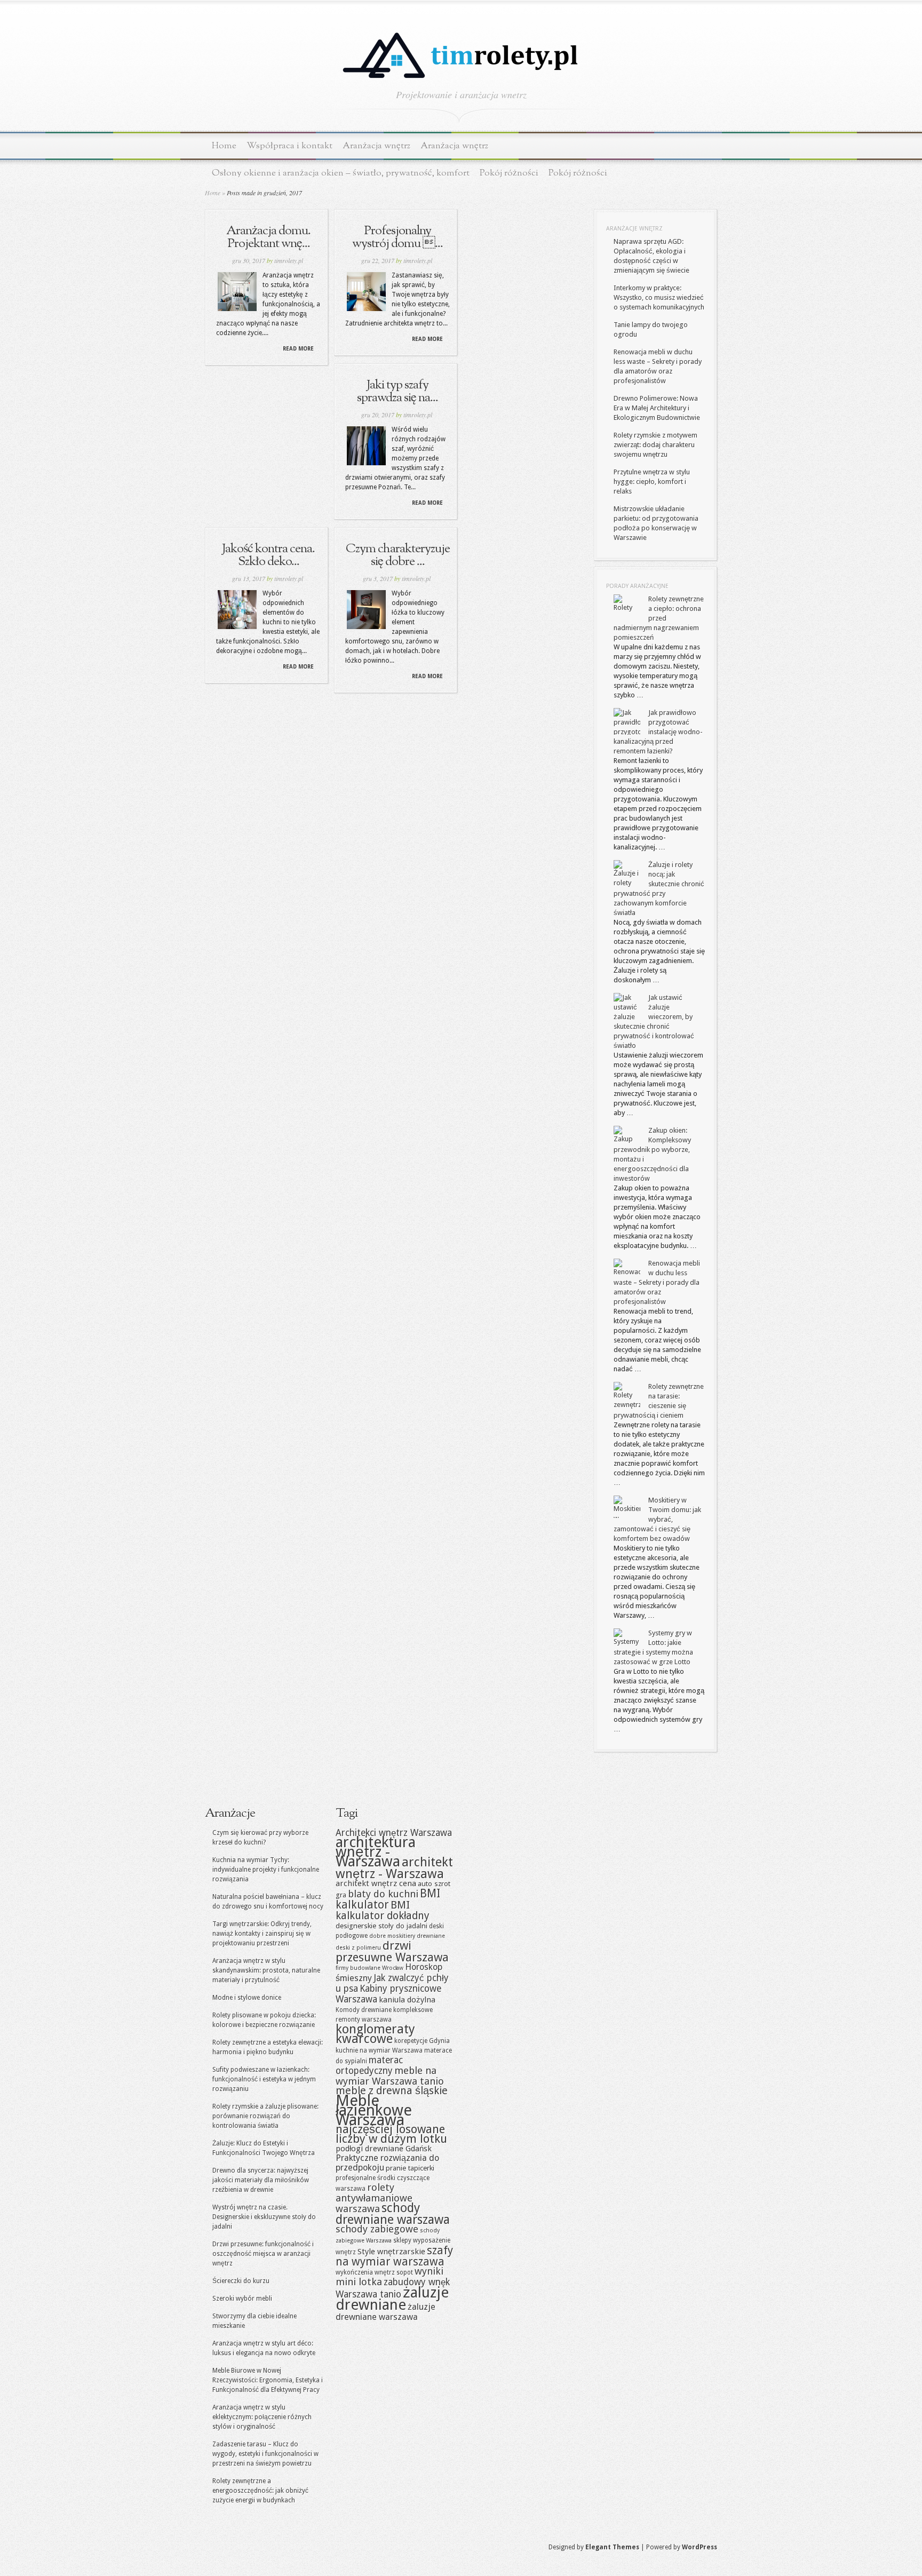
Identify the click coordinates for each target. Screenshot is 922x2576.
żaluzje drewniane (392, 2299)
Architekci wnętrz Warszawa (394, 1833)
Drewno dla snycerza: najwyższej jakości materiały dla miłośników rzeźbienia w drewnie (261, 2180)
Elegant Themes (612, 2547)
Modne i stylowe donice (247, 1998)
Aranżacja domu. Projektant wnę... (268, 237)
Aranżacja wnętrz (376, 146)
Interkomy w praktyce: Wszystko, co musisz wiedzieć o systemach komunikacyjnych (659, 297)
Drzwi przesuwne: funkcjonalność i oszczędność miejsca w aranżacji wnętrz (263, 2254)
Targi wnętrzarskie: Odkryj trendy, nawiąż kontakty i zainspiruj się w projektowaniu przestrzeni (262, 1934)
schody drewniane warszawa (393, 2214)
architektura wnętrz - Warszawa (376, 1852)
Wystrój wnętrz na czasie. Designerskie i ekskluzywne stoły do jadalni (264, 2217)
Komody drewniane (364, 2010)
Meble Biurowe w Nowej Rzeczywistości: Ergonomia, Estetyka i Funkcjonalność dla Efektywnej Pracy (268, 2380)
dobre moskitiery (392, 1936)
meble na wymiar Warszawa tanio (390, 2076)
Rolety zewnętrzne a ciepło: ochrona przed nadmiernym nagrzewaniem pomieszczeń (659, 618)
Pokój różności (509, 173)
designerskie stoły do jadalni (381, 1926)
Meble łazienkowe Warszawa (374, 2110)
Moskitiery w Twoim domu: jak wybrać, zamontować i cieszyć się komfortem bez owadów (657, 1519)
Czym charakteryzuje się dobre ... (398, 555)
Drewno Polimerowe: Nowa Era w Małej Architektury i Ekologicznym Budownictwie (657, 408)
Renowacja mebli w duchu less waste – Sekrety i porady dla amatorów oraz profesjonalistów (657, 1282)
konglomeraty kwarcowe (375, 2034)
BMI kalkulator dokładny (383, 1910)
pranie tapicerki (410, 2168)
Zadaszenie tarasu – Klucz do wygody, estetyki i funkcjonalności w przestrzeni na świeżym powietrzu (265, 2454)
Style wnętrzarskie (391, 2252)
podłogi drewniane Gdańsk (384, 2149)
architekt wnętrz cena (376, 1883)
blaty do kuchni (383, 1894)
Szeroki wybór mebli (242, 2299)
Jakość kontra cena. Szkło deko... (268, 555)
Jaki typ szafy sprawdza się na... (398, 392)
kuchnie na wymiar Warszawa (379, 2050)
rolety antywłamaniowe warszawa (374, 2198)
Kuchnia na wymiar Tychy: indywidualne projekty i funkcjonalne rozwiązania (266, 1870)
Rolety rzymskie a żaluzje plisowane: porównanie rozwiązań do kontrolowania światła (265, 2116)
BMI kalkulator (388, 1899)
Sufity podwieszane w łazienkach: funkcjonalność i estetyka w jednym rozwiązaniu (264, 2079)
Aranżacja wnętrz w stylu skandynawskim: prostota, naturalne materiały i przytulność (266, 1970)
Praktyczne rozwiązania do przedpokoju (387, 2163)
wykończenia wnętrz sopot (374, 2272)
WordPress (700, 2547)
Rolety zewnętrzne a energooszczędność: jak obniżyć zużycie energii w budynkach (260, 2491)
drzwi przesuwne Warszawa (392, 1951)
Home (224, 146)
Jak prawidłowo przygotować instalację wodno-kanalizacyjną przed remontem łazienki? (658, 732)
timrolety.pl (289, 260)
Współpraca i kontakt (289, 146)
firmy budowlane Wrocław (369, 1968)
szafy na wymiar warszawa (394, 2256)
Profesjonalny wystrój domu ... (398, 237)
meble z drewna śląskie (392, 2091)
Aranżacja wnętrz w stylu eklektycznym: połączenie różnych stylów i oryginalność (262, 2417)
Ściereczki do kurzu (241, 2281)
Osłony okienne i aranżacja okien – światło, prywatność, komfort (341, 173)
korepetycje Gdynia (422, 2041)
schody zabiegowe (377, 2229)
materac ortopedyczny (369, 2065)
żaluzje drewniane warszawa (386, 2312)
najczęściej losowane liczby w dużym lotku (391, 2134)
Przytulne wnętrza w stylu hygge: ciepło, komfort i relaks (652, 482)
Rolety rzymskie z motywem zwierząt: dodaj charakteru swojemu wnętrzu (655, 445)
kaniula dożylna (407, 2000)
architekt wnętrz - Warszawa (394, 1868)
